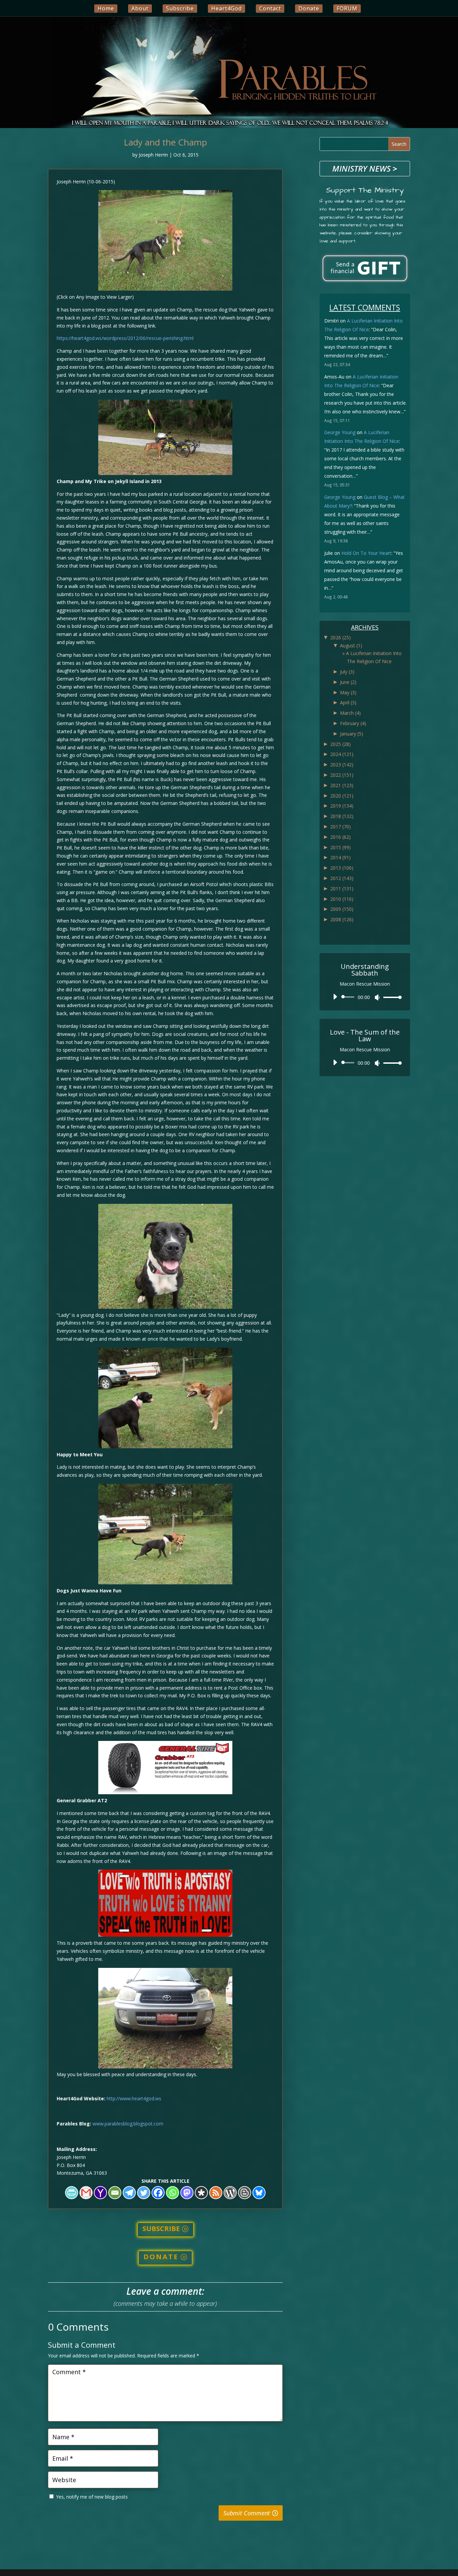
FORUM (347, 8)
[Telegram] (129, 2193)
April (348, 702)
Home (106, 8)
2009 (342, 909)
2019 (342, 806)
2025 (340, 744)
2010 (342, 899)
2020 (342, 796)
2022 (342, 775)
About (140, 8)
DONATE (161, 2257)
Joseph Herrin (153, 155)
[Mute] (377, 997)
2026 (340, 637)
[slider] (391, 997)
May (348, 692)
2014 (340, 857)
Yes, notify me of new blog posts (91, 2497)
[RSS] (216, 2193)
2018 (342, 816)
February (353, 723)
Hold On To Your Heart (366, 553)
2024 (342, 754)
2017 (340, 827)
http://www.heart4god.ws (134, 2098)
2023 (342, 765)
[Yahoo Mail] (100, 2193)
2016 (340, 837)
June (348, 682)
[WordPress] (230, 2193)
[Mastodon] (187, 2193)
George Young (340, 432)
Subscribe (180, 8)
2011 (342, 889)
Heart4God (226, 8)
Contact (270, 8)
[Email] (115, 2193)
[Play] (335, 997)
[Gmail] (86, 2193)
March (350, 713)
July (347, 672)
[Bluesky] (259, 2193)
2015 (340, 847)
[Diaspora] (201, 2193)
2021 (342, 785)
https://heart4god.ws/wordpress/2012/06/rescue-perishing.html (125, 338)
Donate (309, 8)
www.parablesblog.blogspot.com (128, 2124)
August (351, 646)
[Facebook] (158, 2193)
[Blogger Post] (245, 2193)
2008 (342, 919)
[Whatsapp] (173, 2193)
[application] (365, 997)
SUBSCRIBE (161, 2229)
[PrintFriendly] (72, 2193)
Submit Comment (247, 2513)
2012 (342, 878)
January (352, 734)
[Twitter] (144, 2193)
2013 (342, 868)
